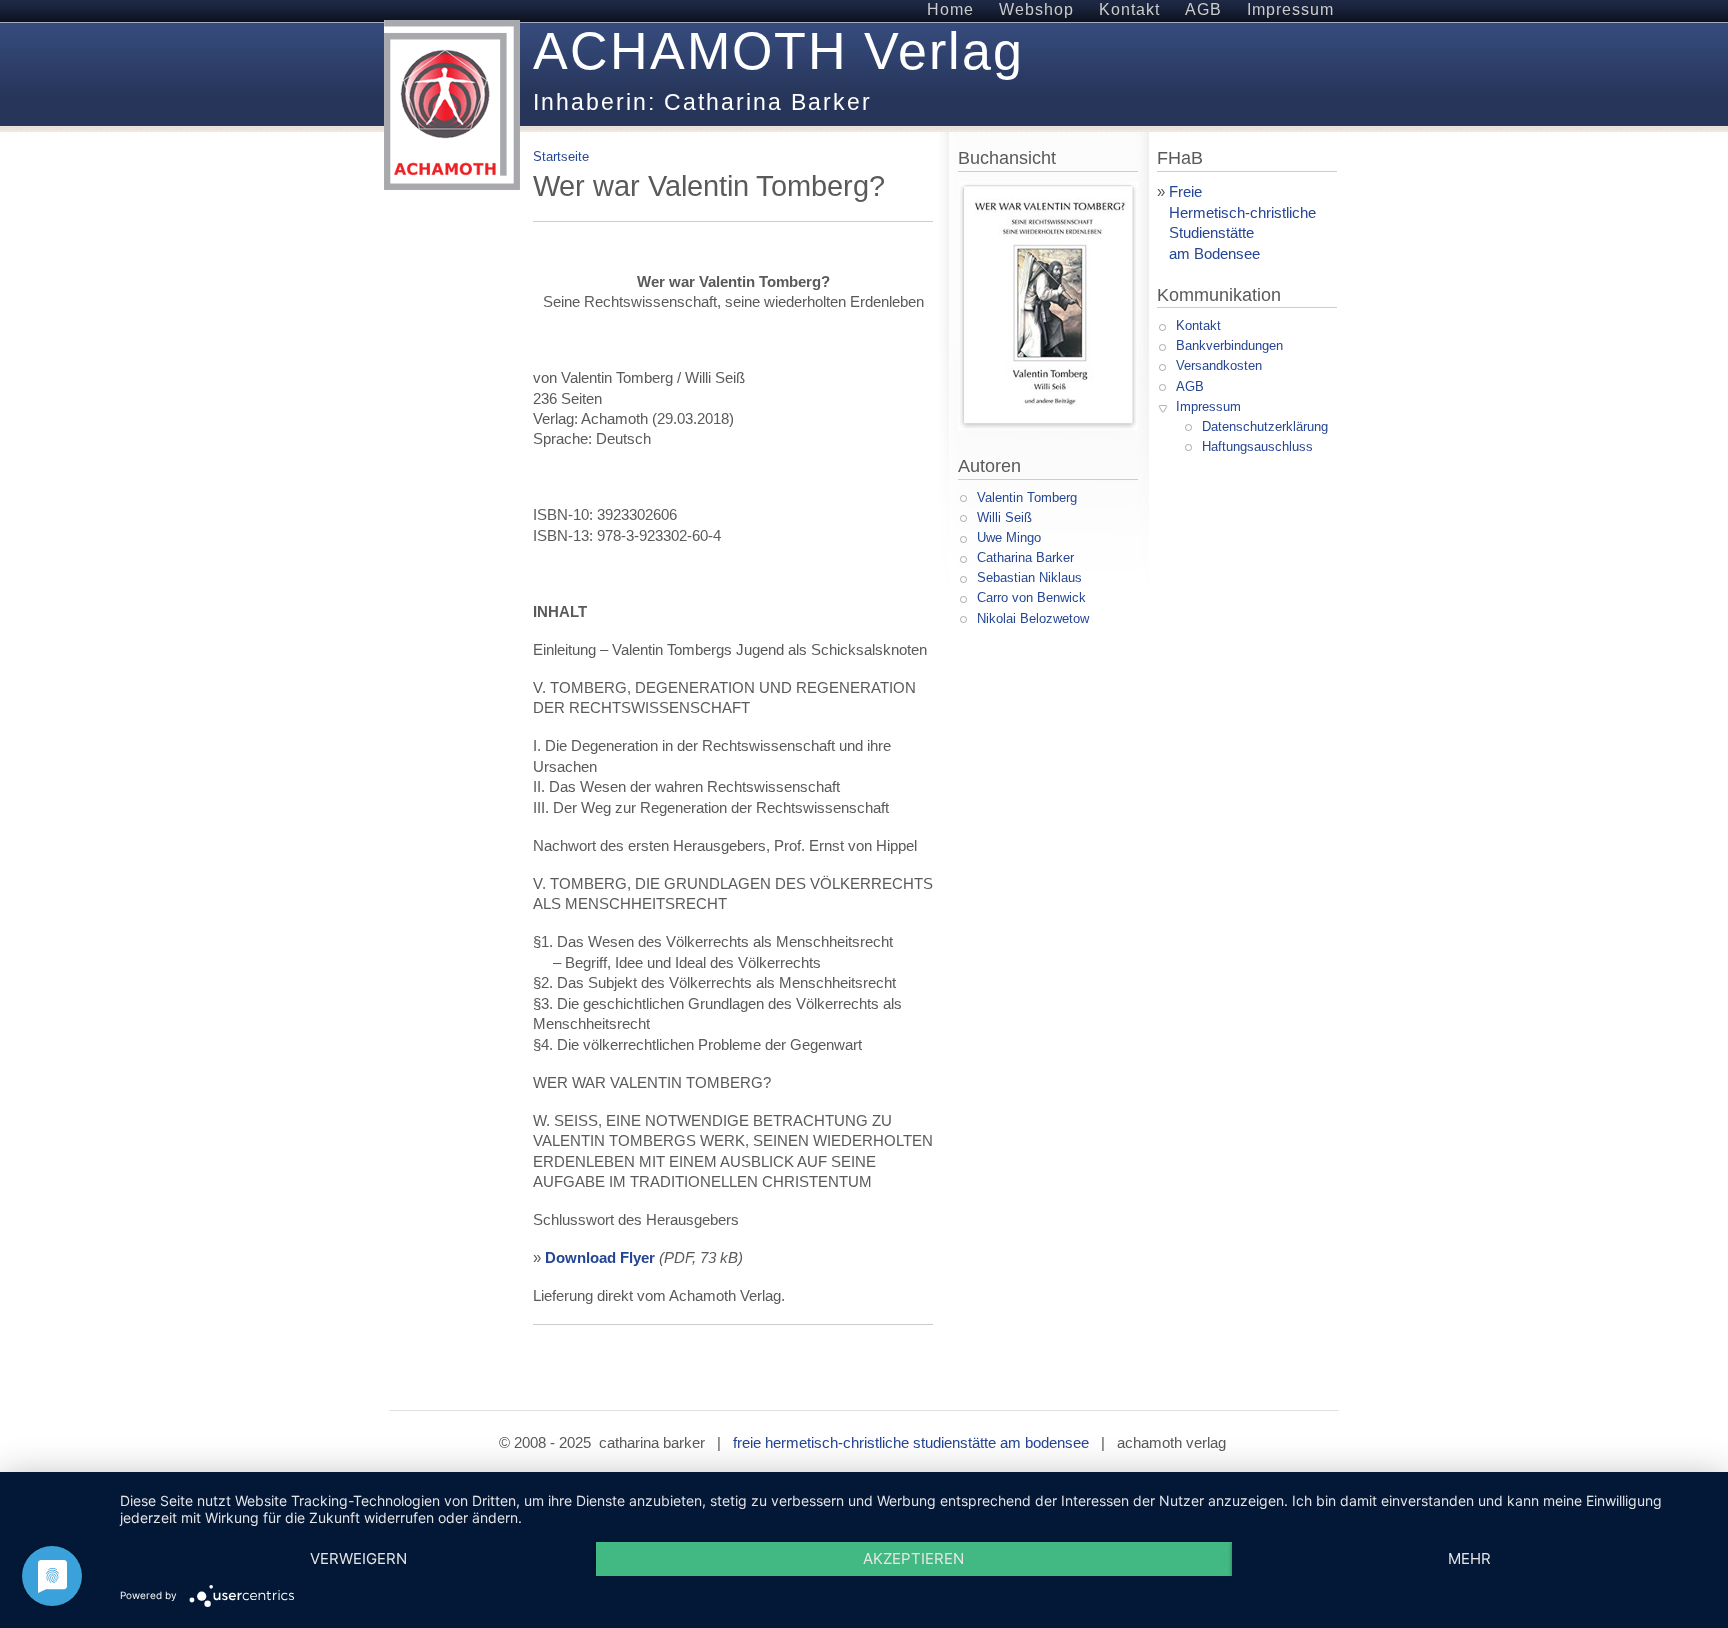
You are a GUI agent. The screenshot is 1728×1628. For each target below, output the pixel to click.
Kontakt (1198, 325)
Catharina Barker (1025, 557)
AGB (1190, 386)
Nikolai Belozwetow (1033, 618)
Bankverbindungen (1229, 345)
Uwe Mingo (1009, 537)
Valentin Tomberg (1027, 497)
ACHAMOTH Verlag (778, 51)
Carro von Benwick (1031, 597)
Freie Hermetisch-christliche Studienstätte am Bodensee (911, 1443)
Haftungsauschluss (1257, 446)
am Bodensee (1214, 254)
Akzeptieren (913, 1558)
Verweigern (358, 1558)
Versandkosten (1219, 365)
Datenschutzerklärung (1265, 426)
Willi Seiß (1004, 517)
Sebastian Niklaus (1029, 577)
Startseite (561, 156)
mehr (1469, 1558)
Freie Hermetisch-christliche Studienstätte (1236, 212)
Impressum (1208, 406)
